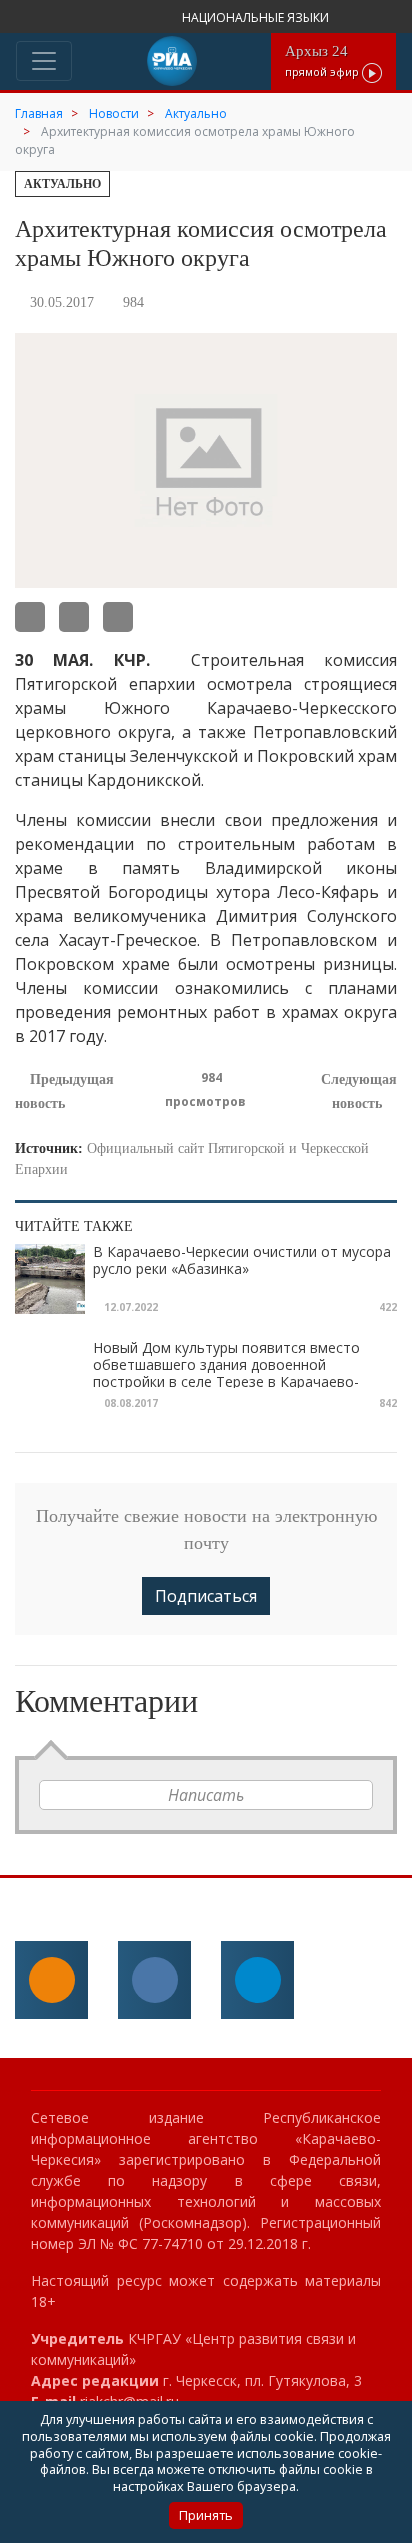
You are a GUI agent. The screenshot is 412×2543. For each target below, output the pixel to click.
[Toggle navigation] (44, 61)
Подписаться (206, 1596)
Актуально (62, 184)
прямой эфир (323, 60)
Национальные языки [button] (257, 17)
